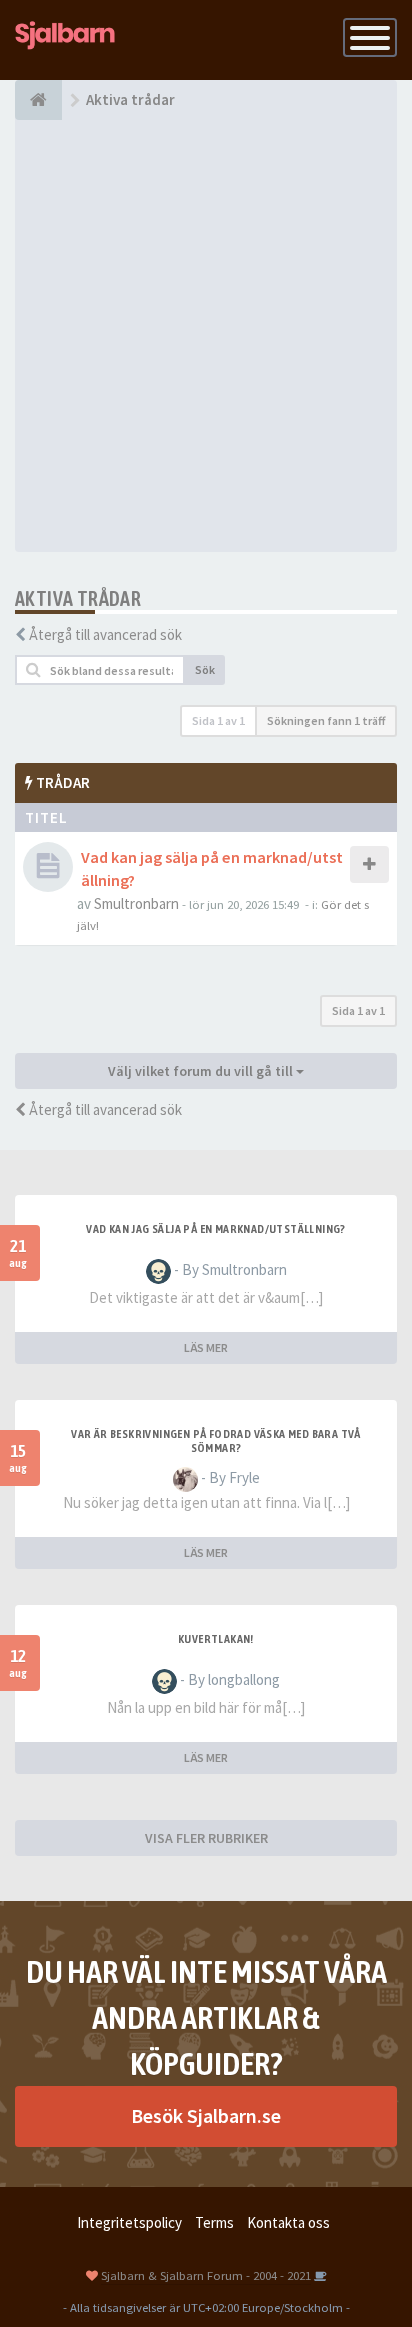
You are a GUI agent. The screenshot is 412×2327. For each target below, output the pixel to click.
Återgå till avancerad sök (105, 634)
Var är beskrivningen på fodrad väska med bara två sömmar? (216, 1441)
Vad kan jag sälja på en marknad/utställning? (216, 1229)
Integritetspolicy (129, 2222)
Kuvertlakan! (216, 1639)
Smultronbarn (136, 903)
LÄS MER (206, 1347)
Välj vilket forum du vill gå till (202, 1071)
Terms (214, 2222)
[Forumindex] (38, 100)
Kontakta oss (288, 2222)
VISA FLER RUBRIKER (206, 1838)
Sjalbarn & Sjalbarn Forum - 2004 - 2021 (206, 2275)
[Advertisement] (206, 336)
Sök (205, 669)
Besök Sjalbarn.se (206, 2115)
